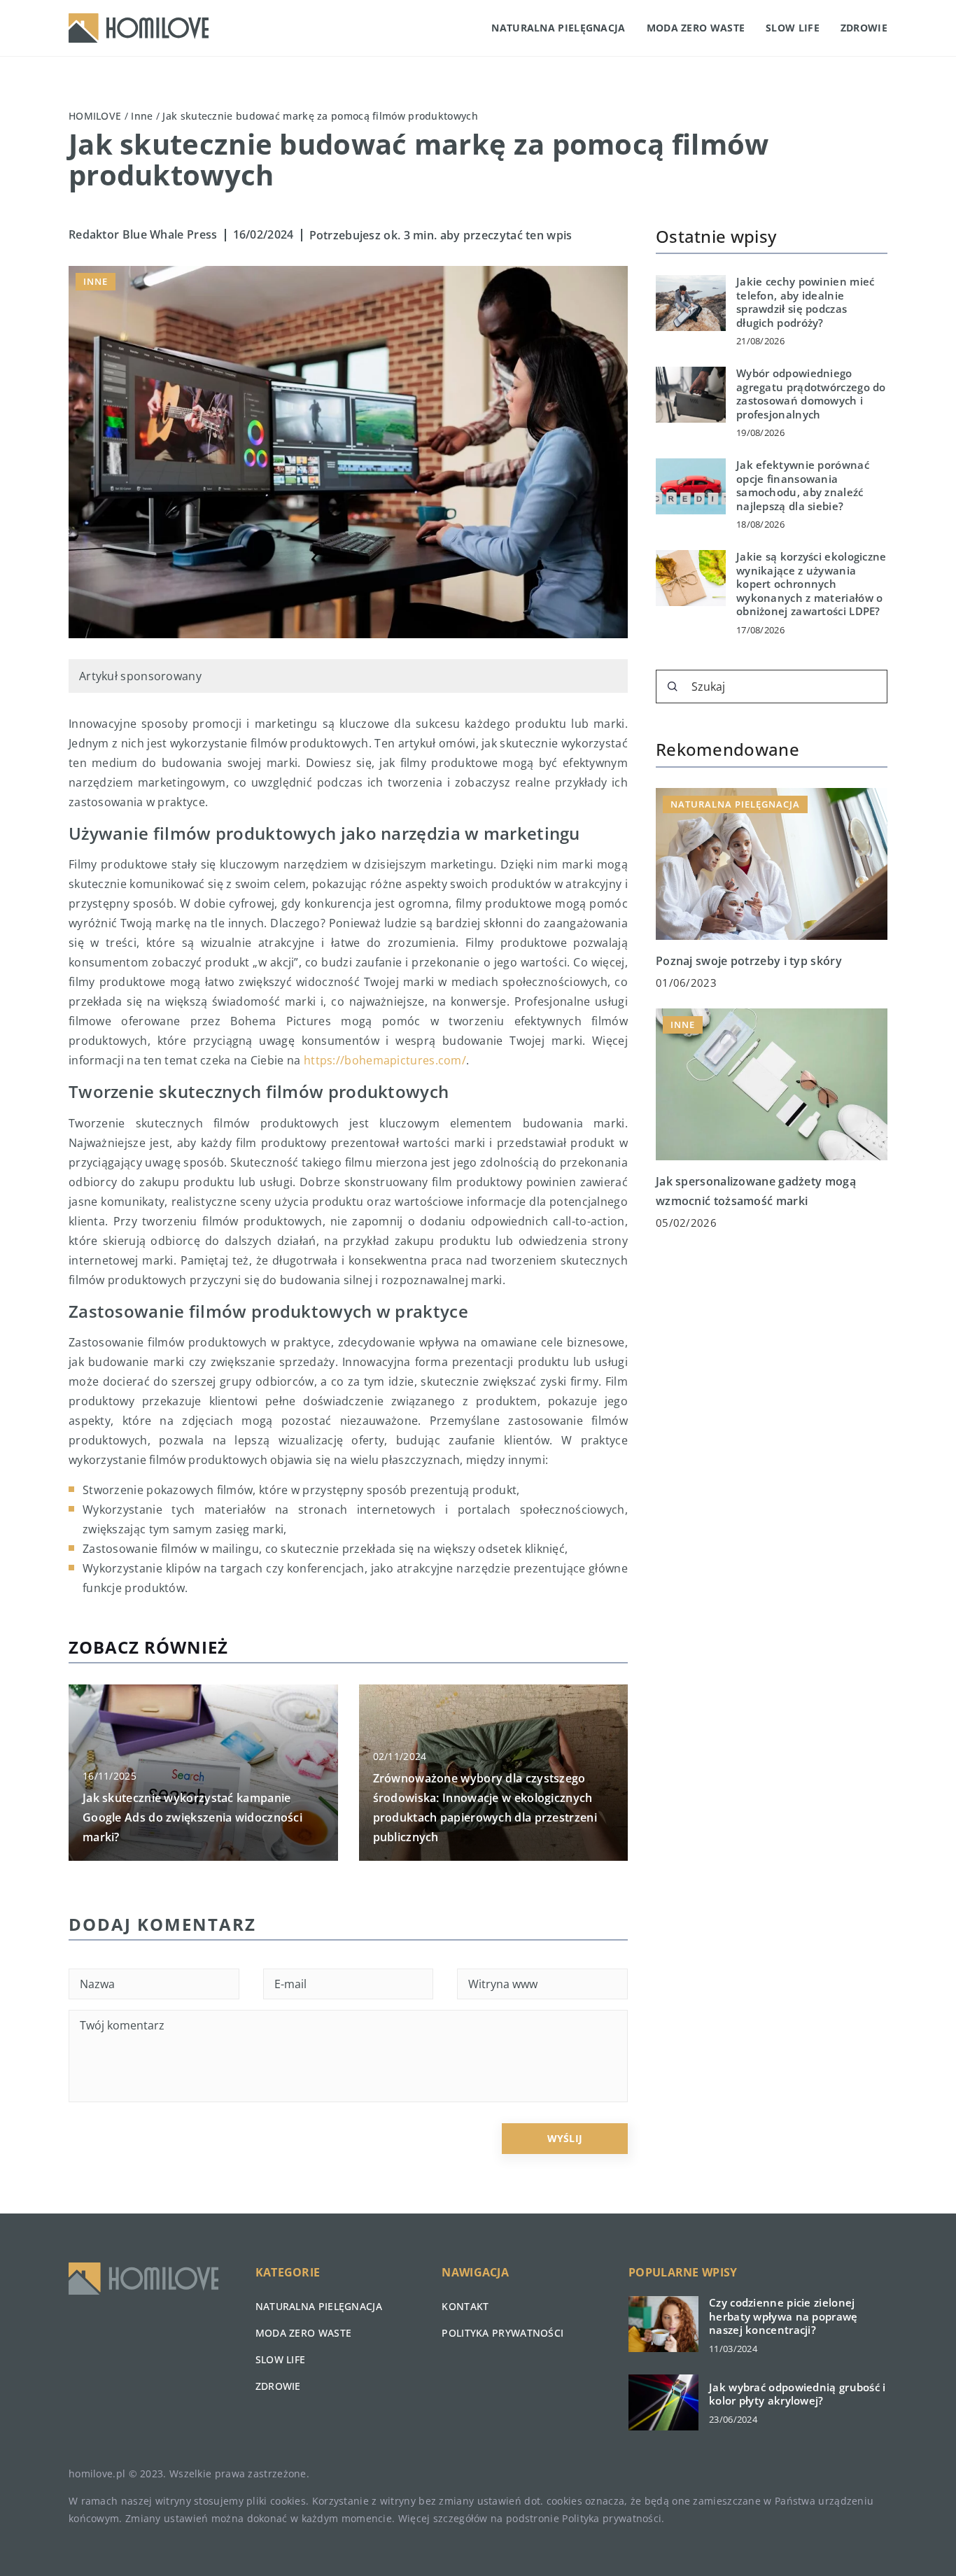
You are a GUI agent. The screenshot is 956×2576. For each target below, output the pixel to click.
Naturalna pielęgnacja (558, 28)
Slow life (793, 28)
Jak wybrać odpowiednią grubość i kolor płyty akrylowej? (797, 2394)
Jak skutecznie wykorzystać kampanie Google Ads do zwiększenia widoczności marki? (192, 1817)
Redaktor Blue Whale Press (143, 234)
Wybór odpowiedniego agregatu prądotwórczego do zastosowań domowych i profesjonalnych (811, 394)
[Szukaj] (673, 687)
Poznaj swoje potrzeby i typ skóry (749, 960)
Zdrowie (864, 28)
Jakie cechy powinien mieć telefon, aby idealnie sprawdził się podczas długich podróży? (806, 302)
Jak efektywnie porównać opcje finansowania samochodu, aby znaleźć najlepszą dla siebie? (803, 486)
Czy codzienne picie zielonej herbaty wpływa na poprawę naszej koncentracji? (783, 2316)
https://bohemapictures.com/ (385, 1060)
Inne (96, 281)
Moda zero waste (696, 28)
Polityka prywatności (502, 2333)
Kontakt (465, 2306)
